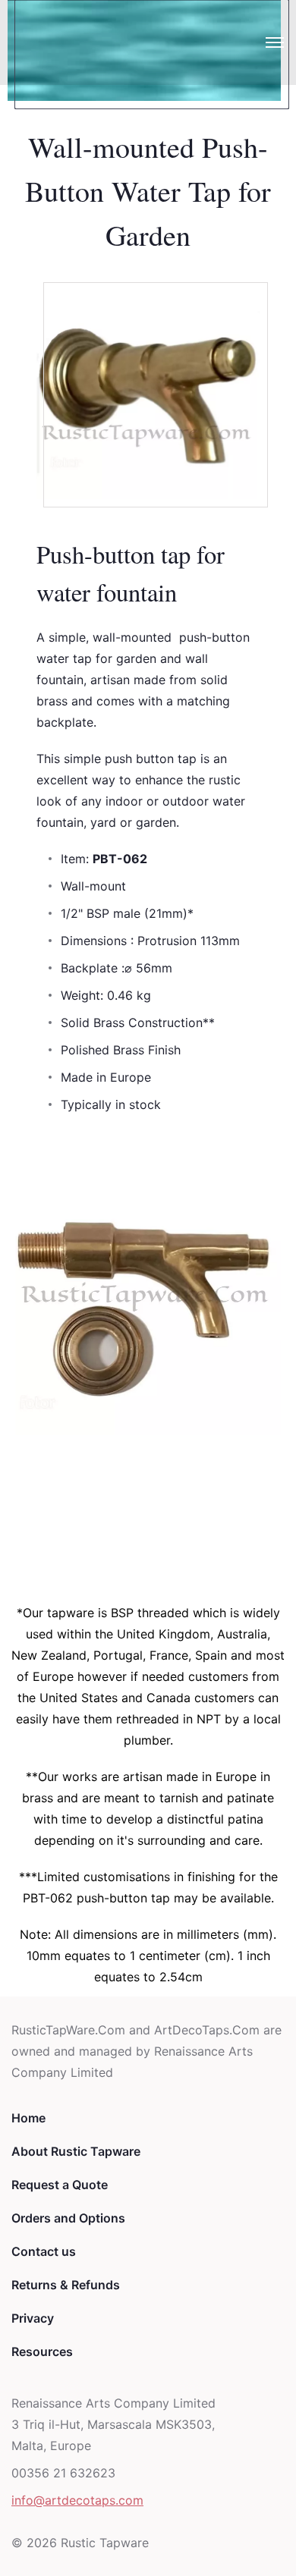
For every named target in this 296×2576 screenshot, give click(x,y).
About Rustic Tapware (76, 2151)
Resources (42, 2351)
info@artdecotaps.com (77, 2500)
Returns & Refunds (66, 2285)
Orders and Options (68, 2218)
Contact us (44, 2251)
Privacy (33, 2318)
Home (28, 2118)
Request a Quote (60, 2185)
